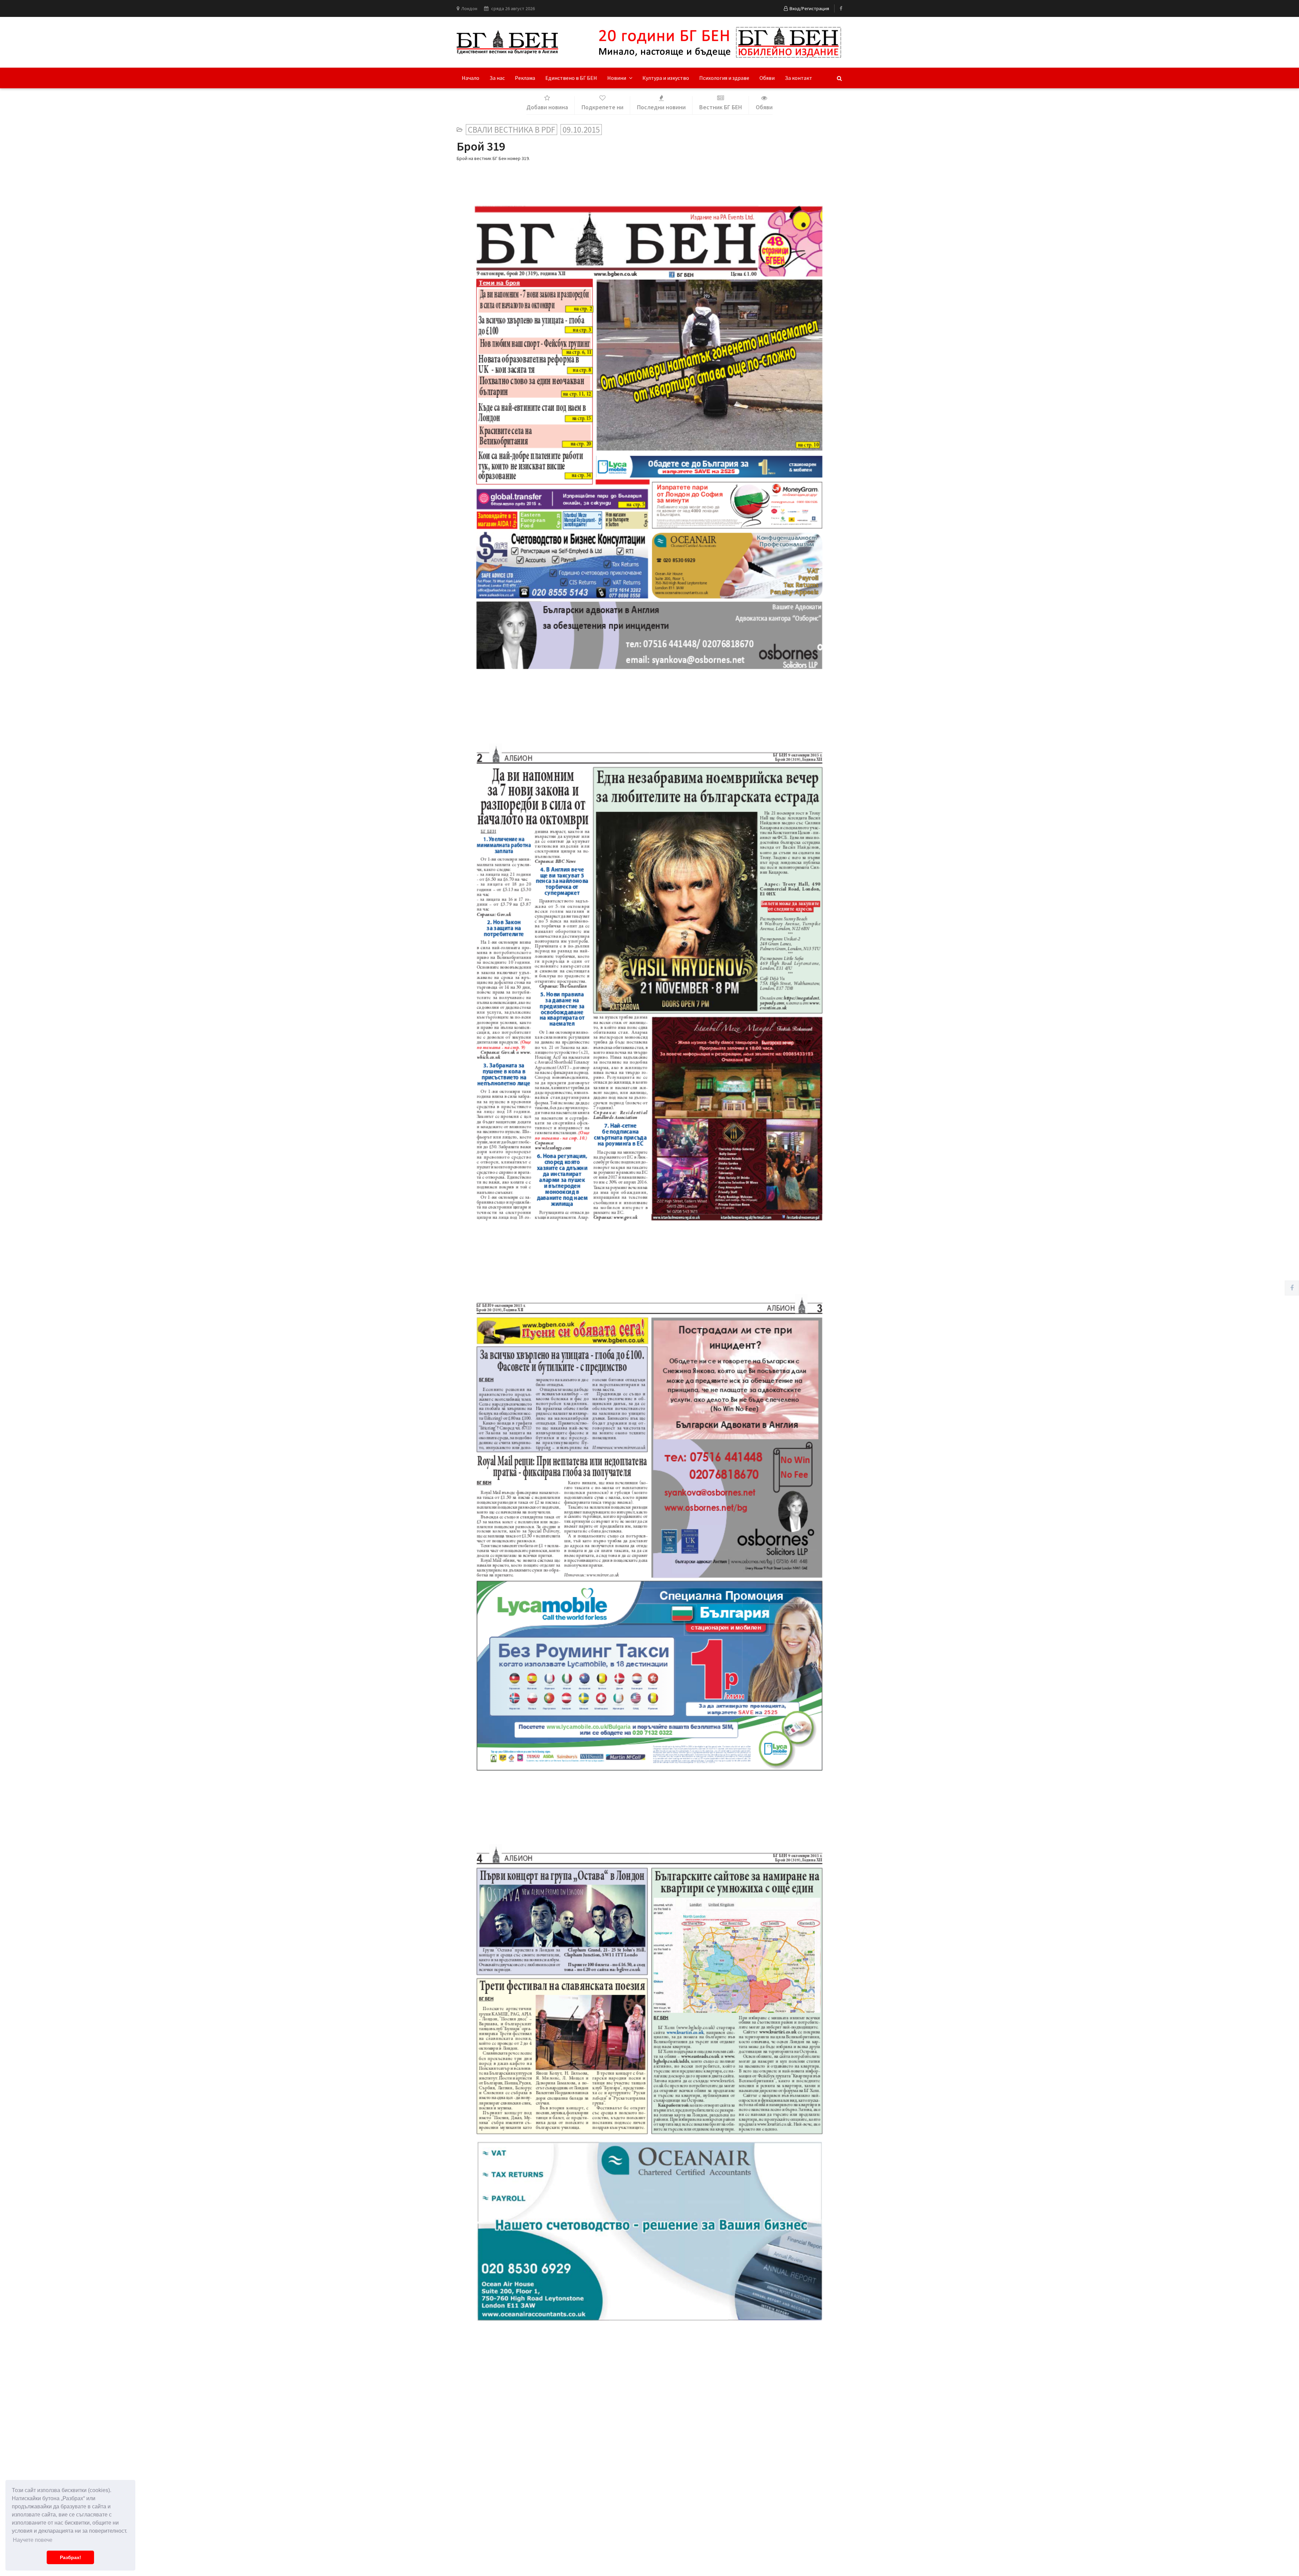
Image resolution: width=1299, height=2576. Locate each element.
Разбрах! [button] (71, 2557)
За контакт (799, 78)
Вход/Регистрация (809, 8)
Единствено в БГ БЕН (571, 78)
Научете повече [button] (33, 2540)
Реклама (525, 78)
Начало (471, 78)
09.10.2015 (581, 130)
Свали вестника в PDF (511, 130)
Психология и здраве (724, 78)
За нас (497, 78)
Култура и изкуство (666, 78)
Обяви (767, 78)
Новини (617, 78)
